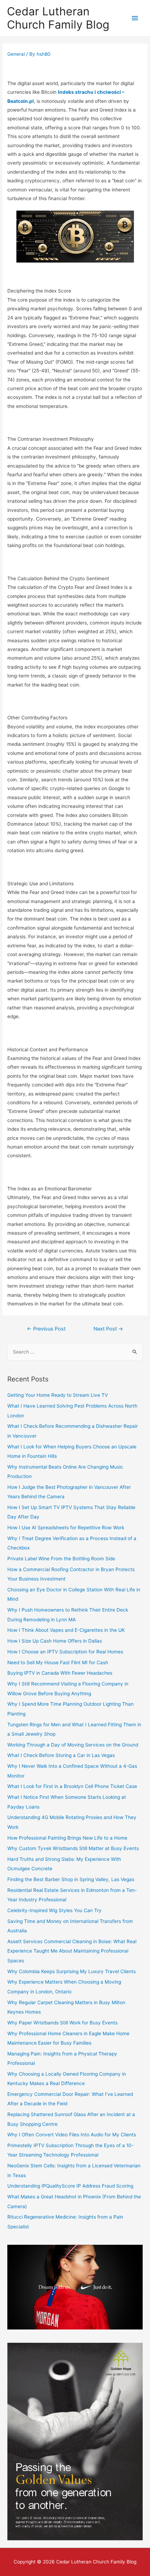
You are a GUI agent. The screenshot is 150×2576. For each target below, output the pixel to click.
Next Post (108, 1329)
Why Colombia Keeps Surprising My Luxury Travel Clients (72, 1971)
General (16, 54)
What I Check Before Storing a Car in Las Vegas (61, 1755)
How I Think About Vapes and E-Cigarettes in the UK (66, 1630)
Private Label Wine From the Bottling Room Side (61, 1559)
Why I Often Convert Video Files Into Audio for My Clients (72, 2135)
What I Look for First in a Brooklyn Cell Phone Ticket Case (72, 1786)
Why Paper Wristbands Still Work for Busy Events (62, 2023)
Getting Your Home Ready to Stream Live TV (58, 1395)
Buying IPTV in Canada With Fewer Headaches (60, 1673)
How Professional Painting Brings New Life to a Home (67, 1838)
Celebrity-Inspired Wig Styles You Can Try (54, 1910)
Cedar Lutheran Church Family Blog (58, 18)
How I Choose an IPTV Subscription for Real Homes (65, 1652)
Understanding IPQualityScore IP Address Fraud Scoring (70, 2186)
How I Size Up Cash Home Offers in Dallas (55, 1641)
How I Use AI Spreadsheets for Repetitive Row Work (66, 1528)
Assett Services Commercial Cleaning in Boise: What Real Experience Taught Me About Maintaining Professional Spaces (72, 1951)
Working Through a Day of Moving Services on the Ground (73, 1745)
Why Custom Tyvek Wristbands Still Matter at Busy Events (73, 1848)
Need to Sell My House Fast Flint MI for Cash (58, 1662)
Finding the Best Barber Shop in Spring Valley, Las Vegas (71, 1879)
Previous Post (46, 1329)
